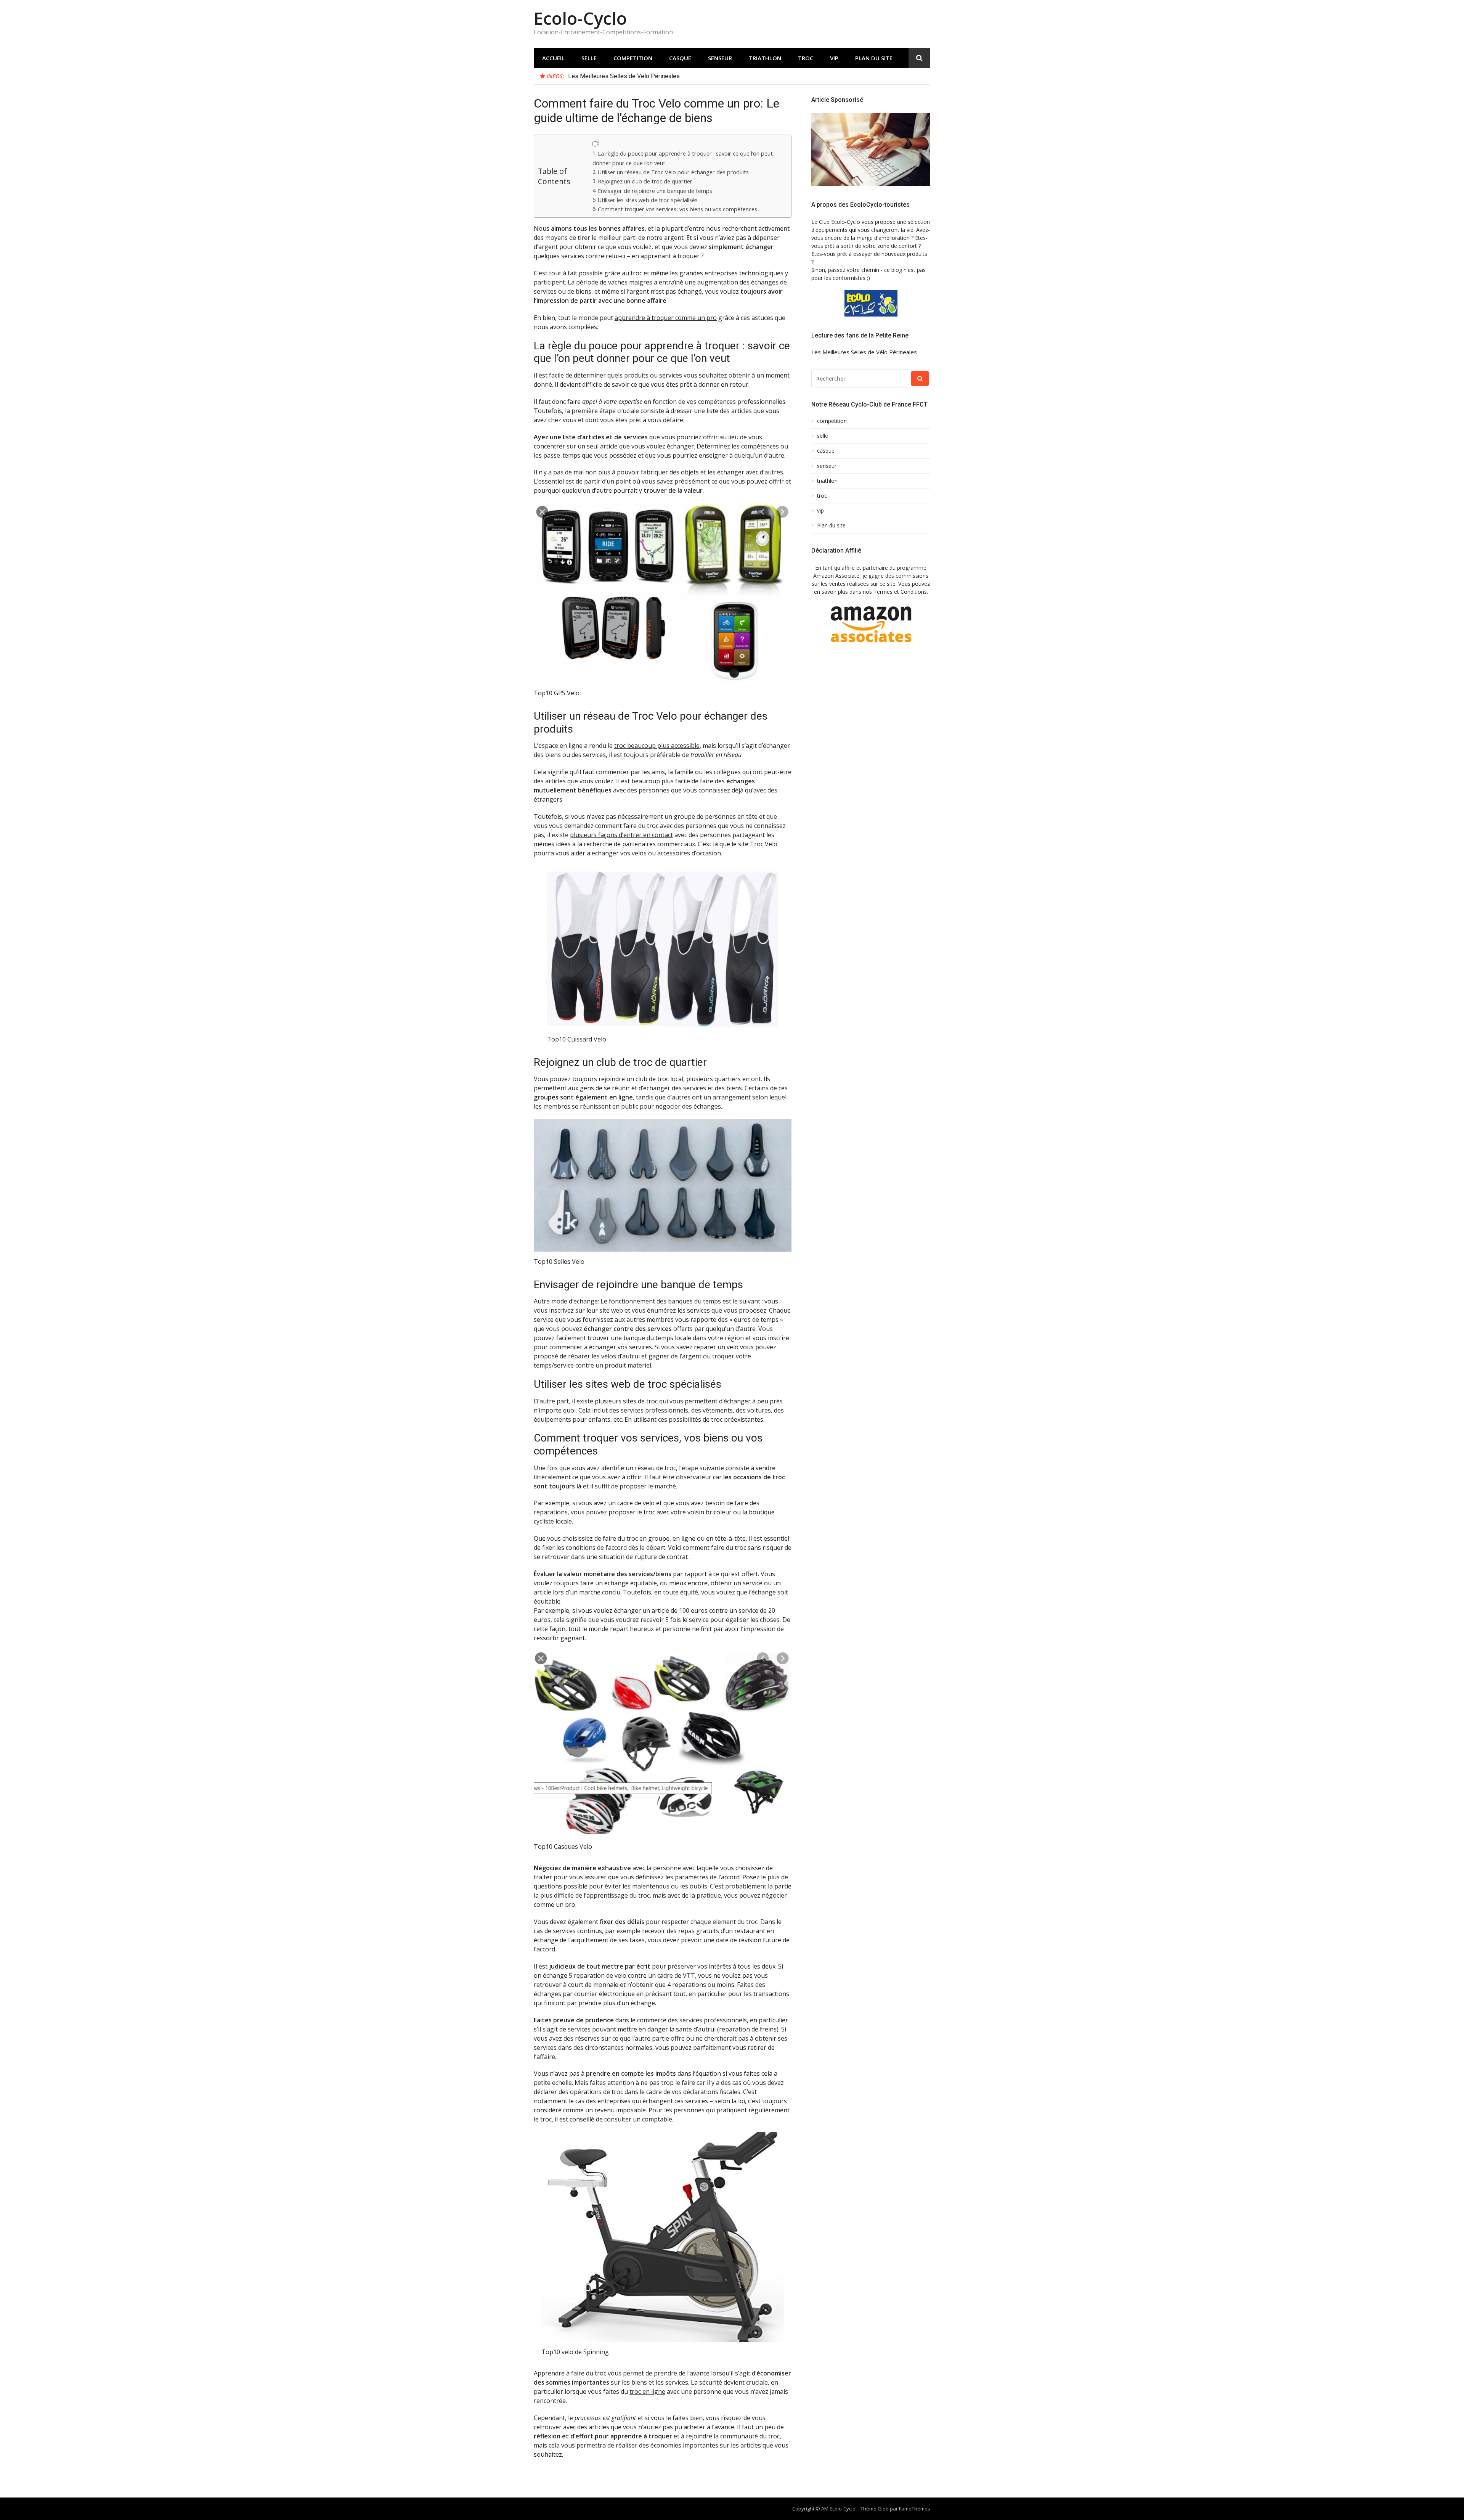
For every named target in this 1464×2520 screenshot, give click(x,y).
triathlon (765, 58)
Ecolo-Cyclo (580, 18)
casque (680, 58)
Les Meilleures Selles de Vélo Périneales (624, 76)
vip (834, 58)
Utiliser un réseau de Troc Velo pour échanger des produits (673, 172)
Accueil (553, 58)
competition (633, 58)
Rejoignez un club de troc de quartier (645, 181)
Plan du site (874, 58)
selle (589, 58)
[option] (746, 76)
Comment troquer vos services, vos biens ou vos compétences (677, 209)
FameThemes (915, 2509)
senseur (720, 58)
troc (806, 58)
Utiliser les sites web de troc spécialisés (648, 200)
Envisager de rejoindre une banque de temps (655, 191)
